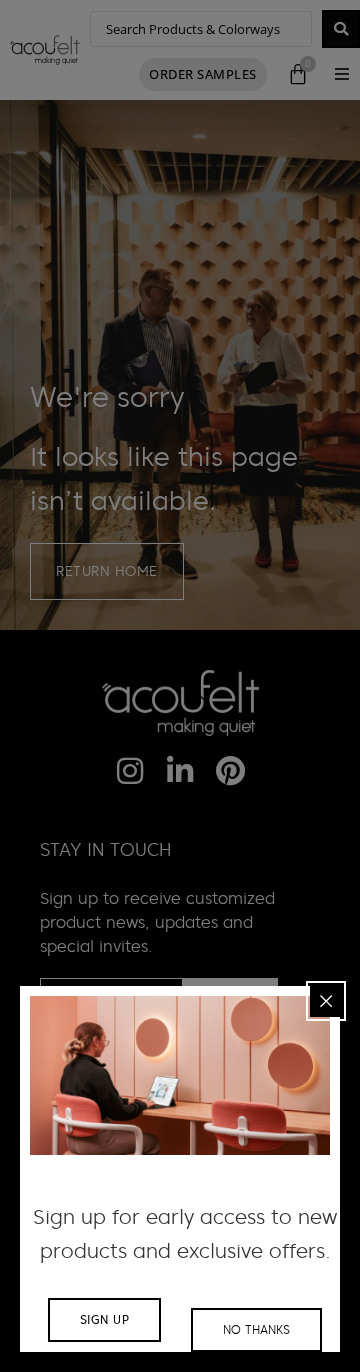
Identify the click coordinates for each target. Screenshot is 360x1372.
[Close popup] (326, 1001)
